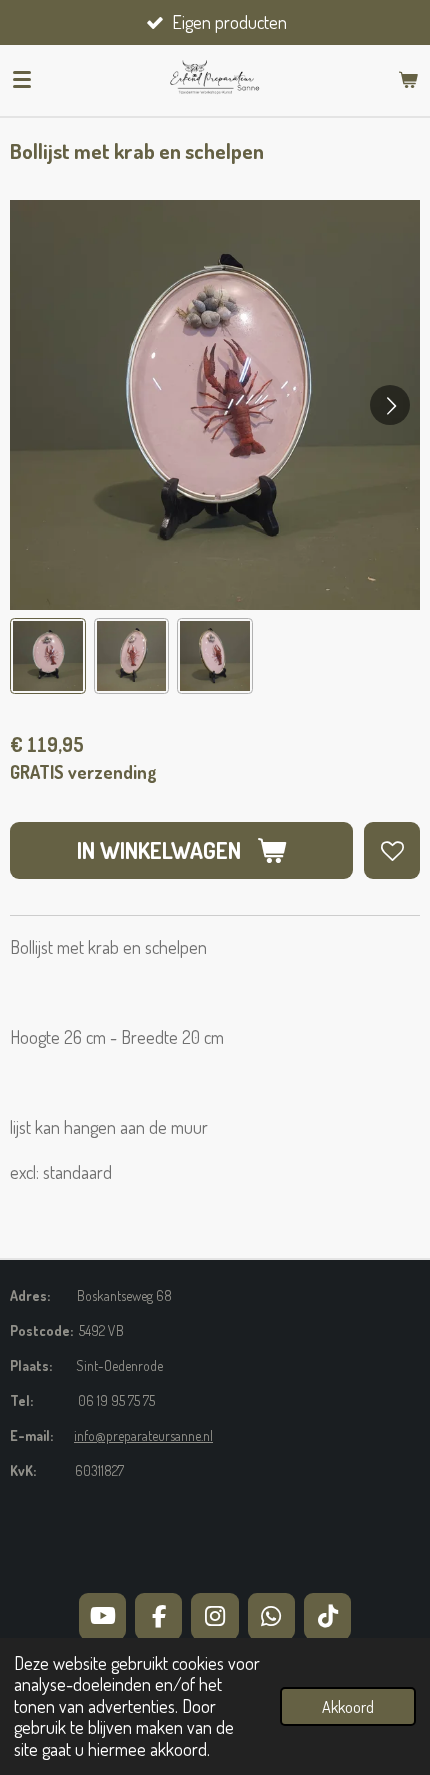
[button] (48, 656)
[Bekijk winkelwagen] (408, 80)
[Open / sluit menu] (22, 80)
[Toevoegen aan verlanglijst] (392, 850)
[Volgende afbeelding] (390, 405)
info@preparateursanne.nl (143, 1435)
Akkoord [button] (348, 1706)
